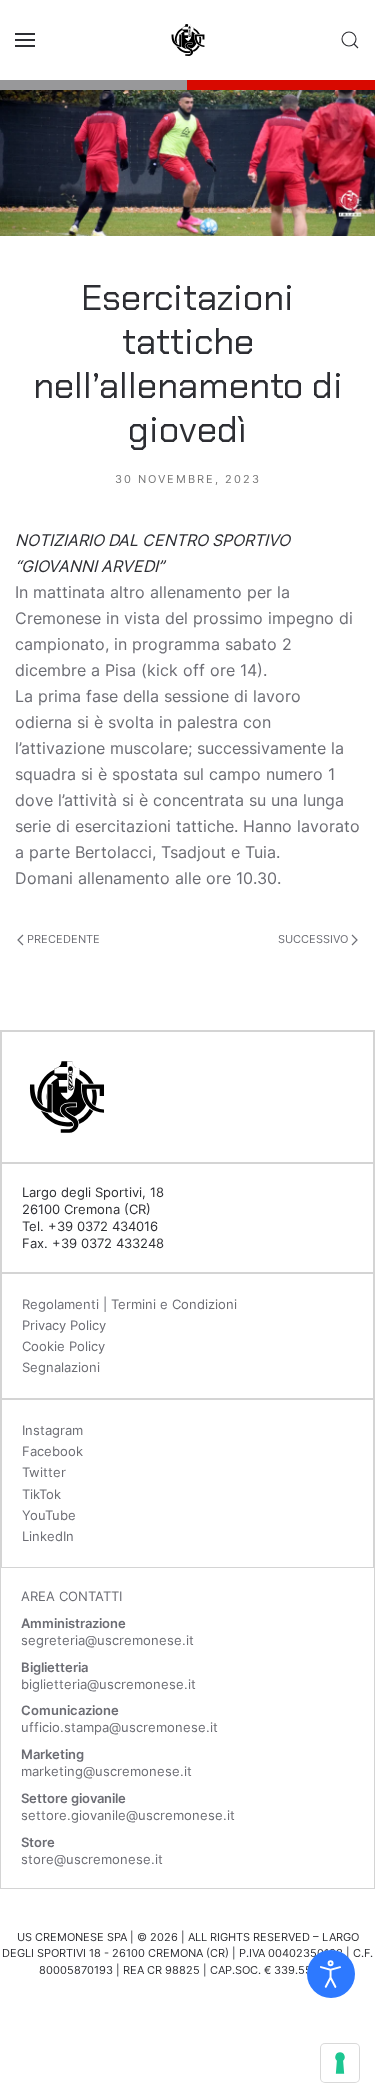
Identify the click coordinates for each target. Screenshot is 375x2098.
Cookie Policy (63, 1346)
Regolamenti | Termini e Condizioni (129, 1304)
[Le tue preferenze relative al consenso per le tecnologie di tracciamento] (340, 2063)
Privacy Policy (64, 1325)
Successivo (314, 939)
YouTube (49, 1515)
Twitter (44, 1472)
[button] (25, 40)
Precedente (62, 939)
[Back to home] (188, 40)
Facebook (52, 1451)
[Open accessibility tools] (331, 1974)
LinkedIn (48, 1536)
